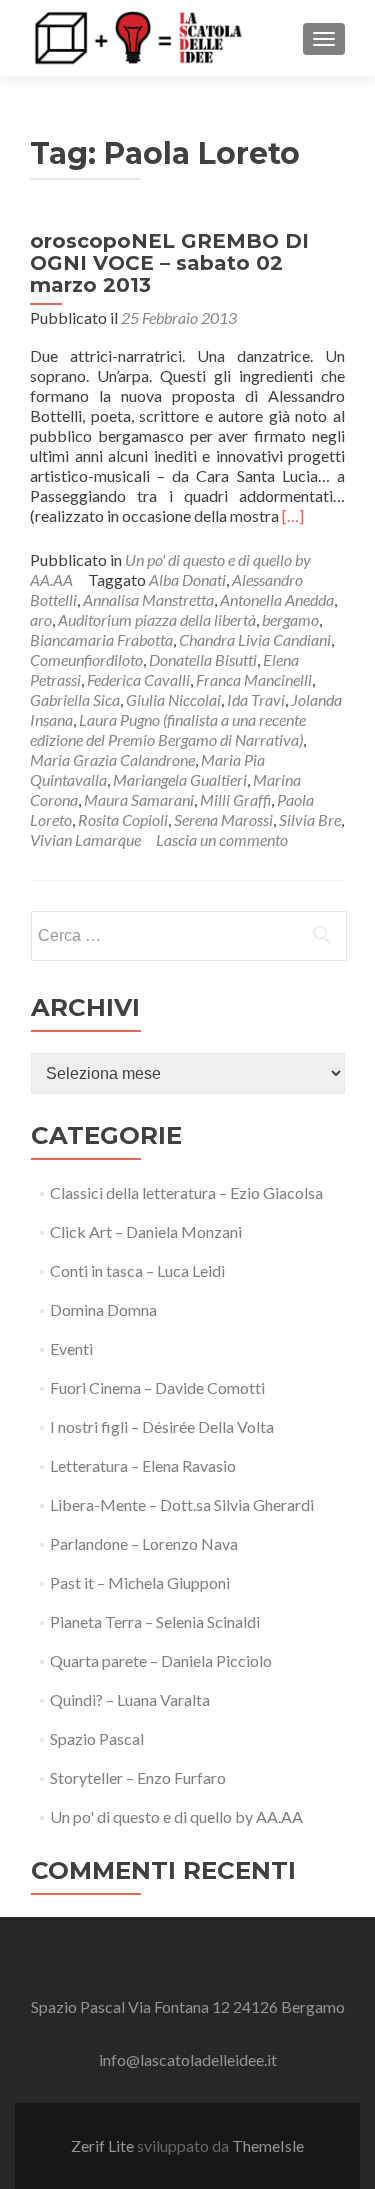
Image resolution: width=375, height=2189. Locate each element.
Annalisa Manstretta (148, 599)
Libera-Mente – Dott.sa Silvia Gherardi (182, 1504)
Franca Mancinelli (254, 679)
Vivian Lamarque (85, 839)
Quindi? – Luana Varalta (130, 1699)
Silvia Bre (310, 819)
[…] (293, 515)
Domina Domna (103, 1309)
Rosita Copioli (123, 819)
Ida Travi (256, 699)
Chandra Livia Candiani (255, 639)
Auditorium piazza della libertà (157, 619)
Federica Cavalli (138, 679)
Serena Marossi (223, 819)
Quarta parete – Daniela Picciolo (161, 1660)
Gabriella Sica (75, 699)
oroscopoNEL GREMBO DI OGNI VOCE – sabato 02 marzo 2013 (169, 263)
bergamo (290, 619)
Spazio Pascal (97, 1738)
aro (41, 619)
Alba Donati (187, 579)
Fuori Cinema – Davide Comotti (157, 1387)
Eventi (71, 1348)
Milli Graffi (235, 799)
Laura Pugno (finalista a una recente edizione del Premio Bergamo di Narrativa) (168, 729)
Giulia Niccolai (173, 699)
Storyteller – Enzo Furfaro (138, 1777)
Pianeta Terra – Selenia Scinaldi (155, 1621)
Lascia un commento (222, 839)
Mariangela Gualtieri (180, 779)
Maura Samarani (139, 799)
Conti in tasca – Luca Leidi (137, 1270)
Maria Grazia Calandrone (112, 759)
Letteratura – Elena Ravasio (143, 1465)
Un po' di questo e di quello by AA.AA (176, 1816)
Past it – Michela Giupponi (140, 1582)
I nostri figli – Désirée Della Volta (162, 1426)
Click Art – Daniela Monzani (146, 1231)
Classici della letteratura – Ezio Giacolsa (186, 1192)
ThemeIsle (268, 2145)
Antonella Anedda (277, 599)
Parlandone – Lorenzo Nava (144, 1543)
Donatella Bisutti (203, 659)
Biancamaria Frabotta (101, 639)
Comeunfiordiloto (86, 659)
